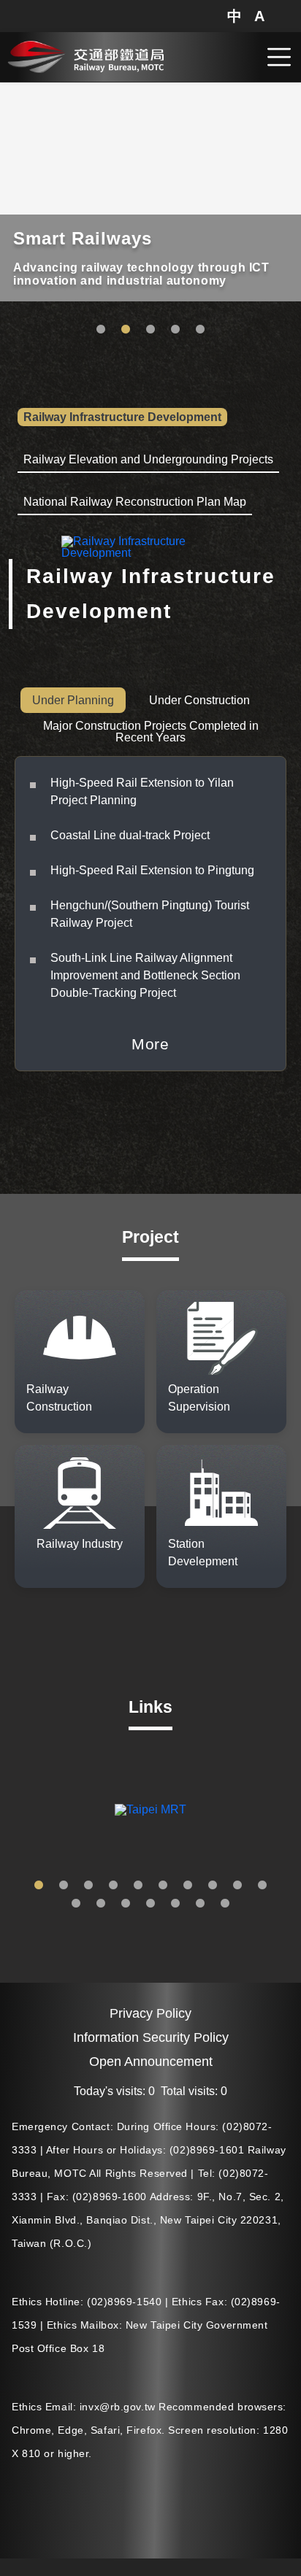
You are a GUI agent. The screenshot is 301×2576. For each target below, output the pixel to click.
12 (101, 1904)
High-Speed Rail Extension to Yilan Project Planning (142, 791)
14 (150, 1904)
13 (126, 1904)
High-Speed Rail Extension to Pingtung (152, 870)
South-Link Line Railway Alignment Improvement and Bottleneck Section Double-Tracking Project (145, 975)
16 (200, 1904)
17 (225, 1904)
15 (175, 1904)
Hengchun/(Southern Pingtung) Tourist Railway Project (150, 914)
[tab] (122, 418)
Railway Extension (150, 330)
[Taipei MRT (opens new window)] (150, 1810)
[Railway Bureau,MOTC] (85, 55)
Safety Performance (175, 330)
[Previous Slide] (11, 1810)
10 (262, 1886)
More (150, 1044)
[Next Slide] (290, 1810)
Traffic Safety (101, 330)
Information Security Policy (151, 2037)
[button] (235, 16)
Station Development (200, 330)
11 (76, 1904)
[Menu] (279, 57)
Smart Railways (126, 330)
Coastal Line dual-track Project (130, 835)
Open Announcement (151, 2062)
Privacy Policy (150, 2013)
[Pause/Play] (287, 90)
